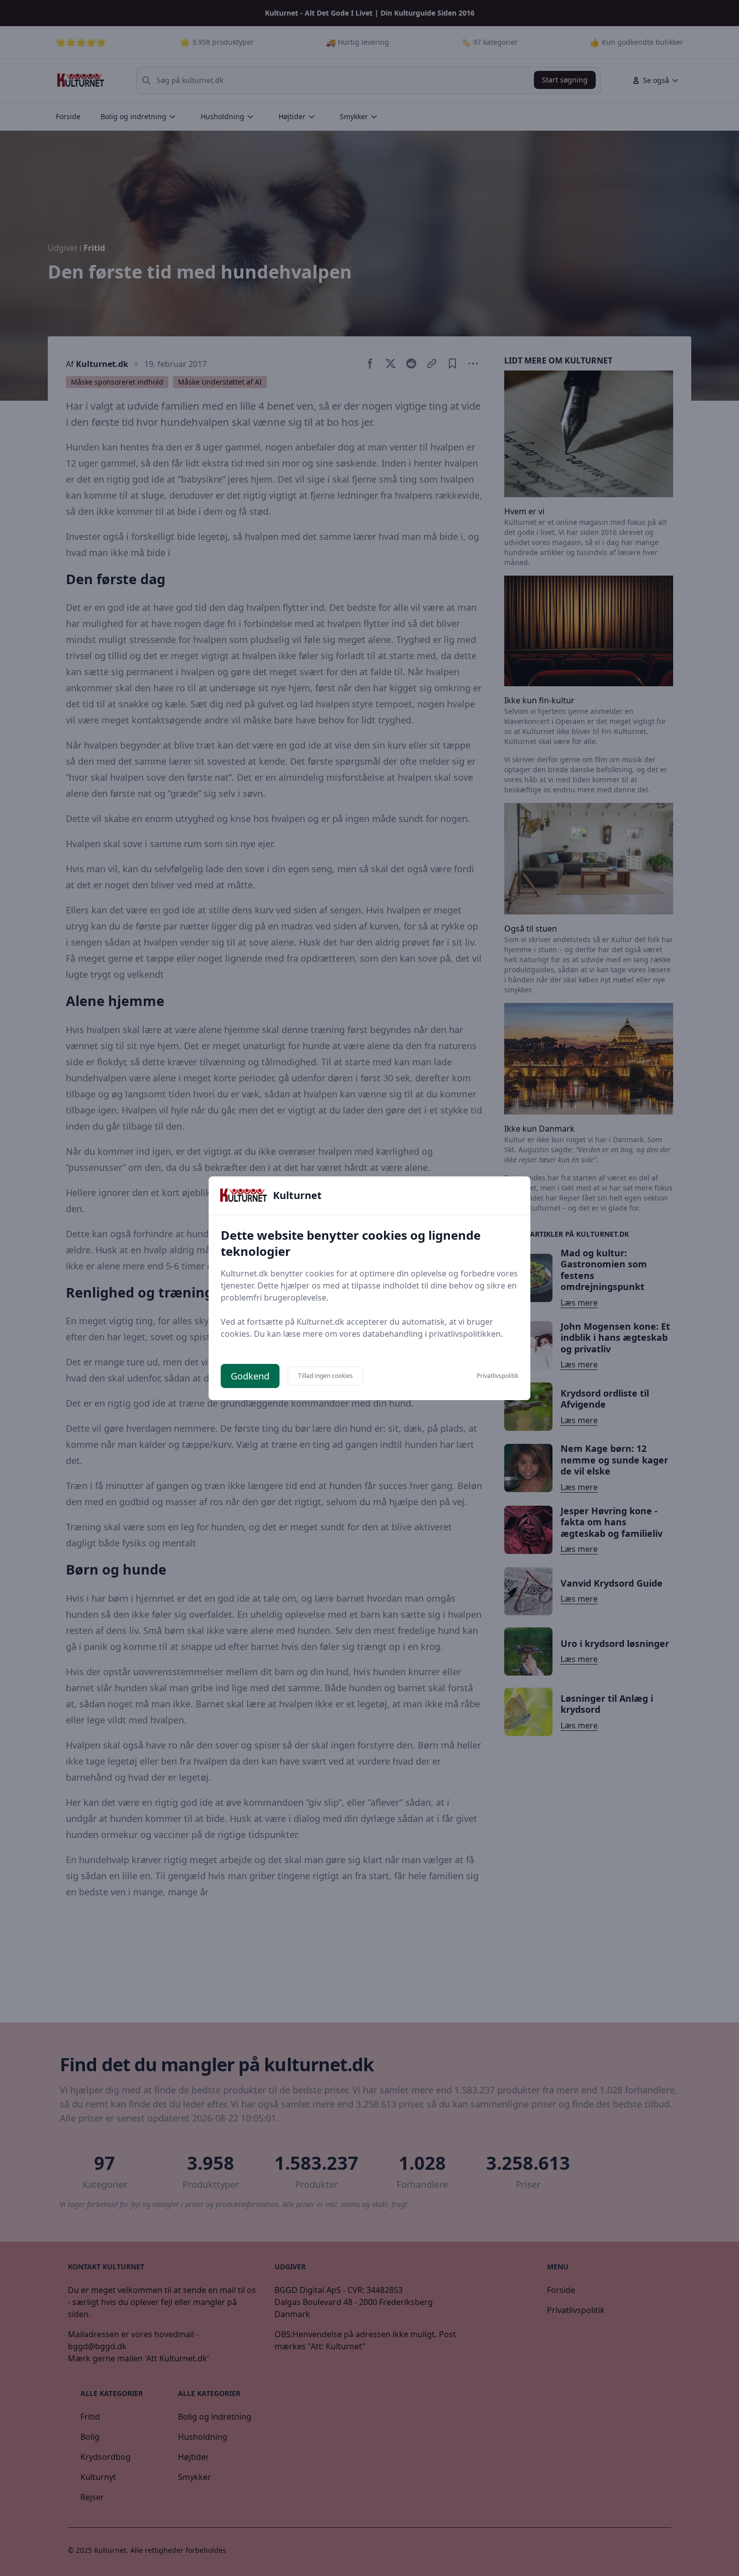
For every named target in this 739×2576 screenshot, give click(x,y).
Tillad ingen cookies (326, 1376)
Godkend (250, 1376)
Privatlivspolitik (497, 1376)
